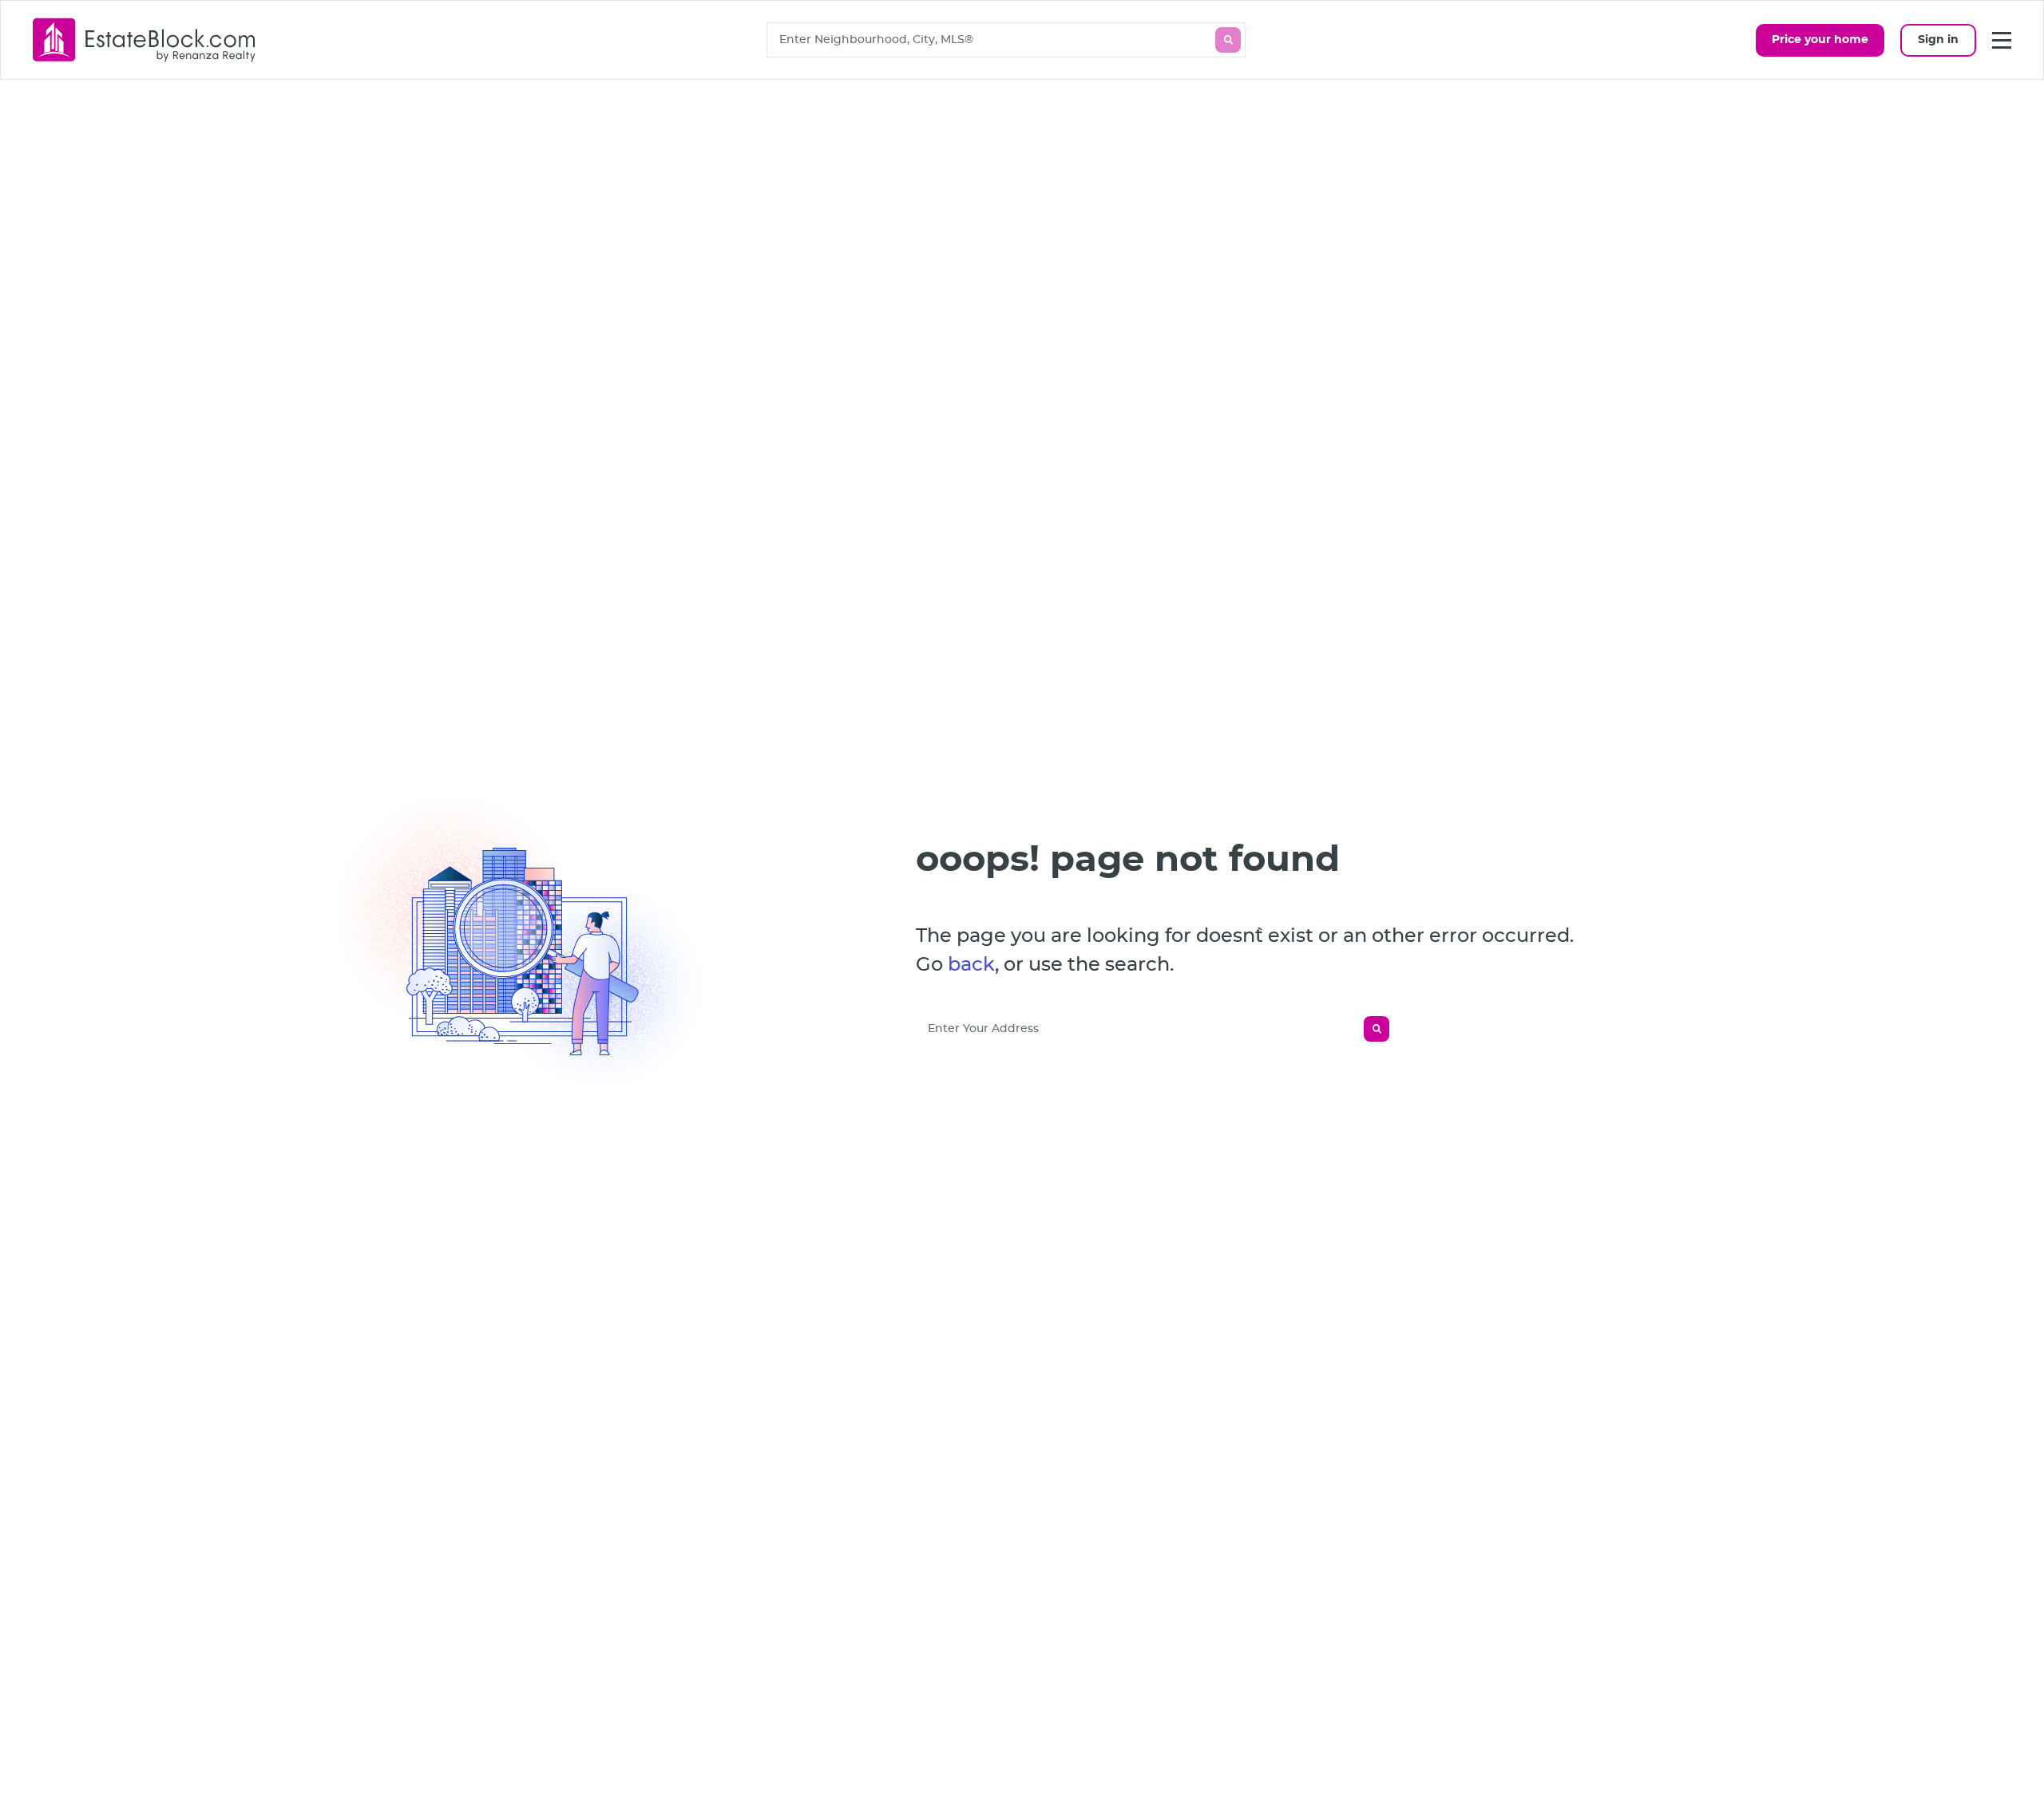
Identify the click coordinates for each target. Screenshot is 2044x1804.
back (971, 965)
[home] (145, 40)
